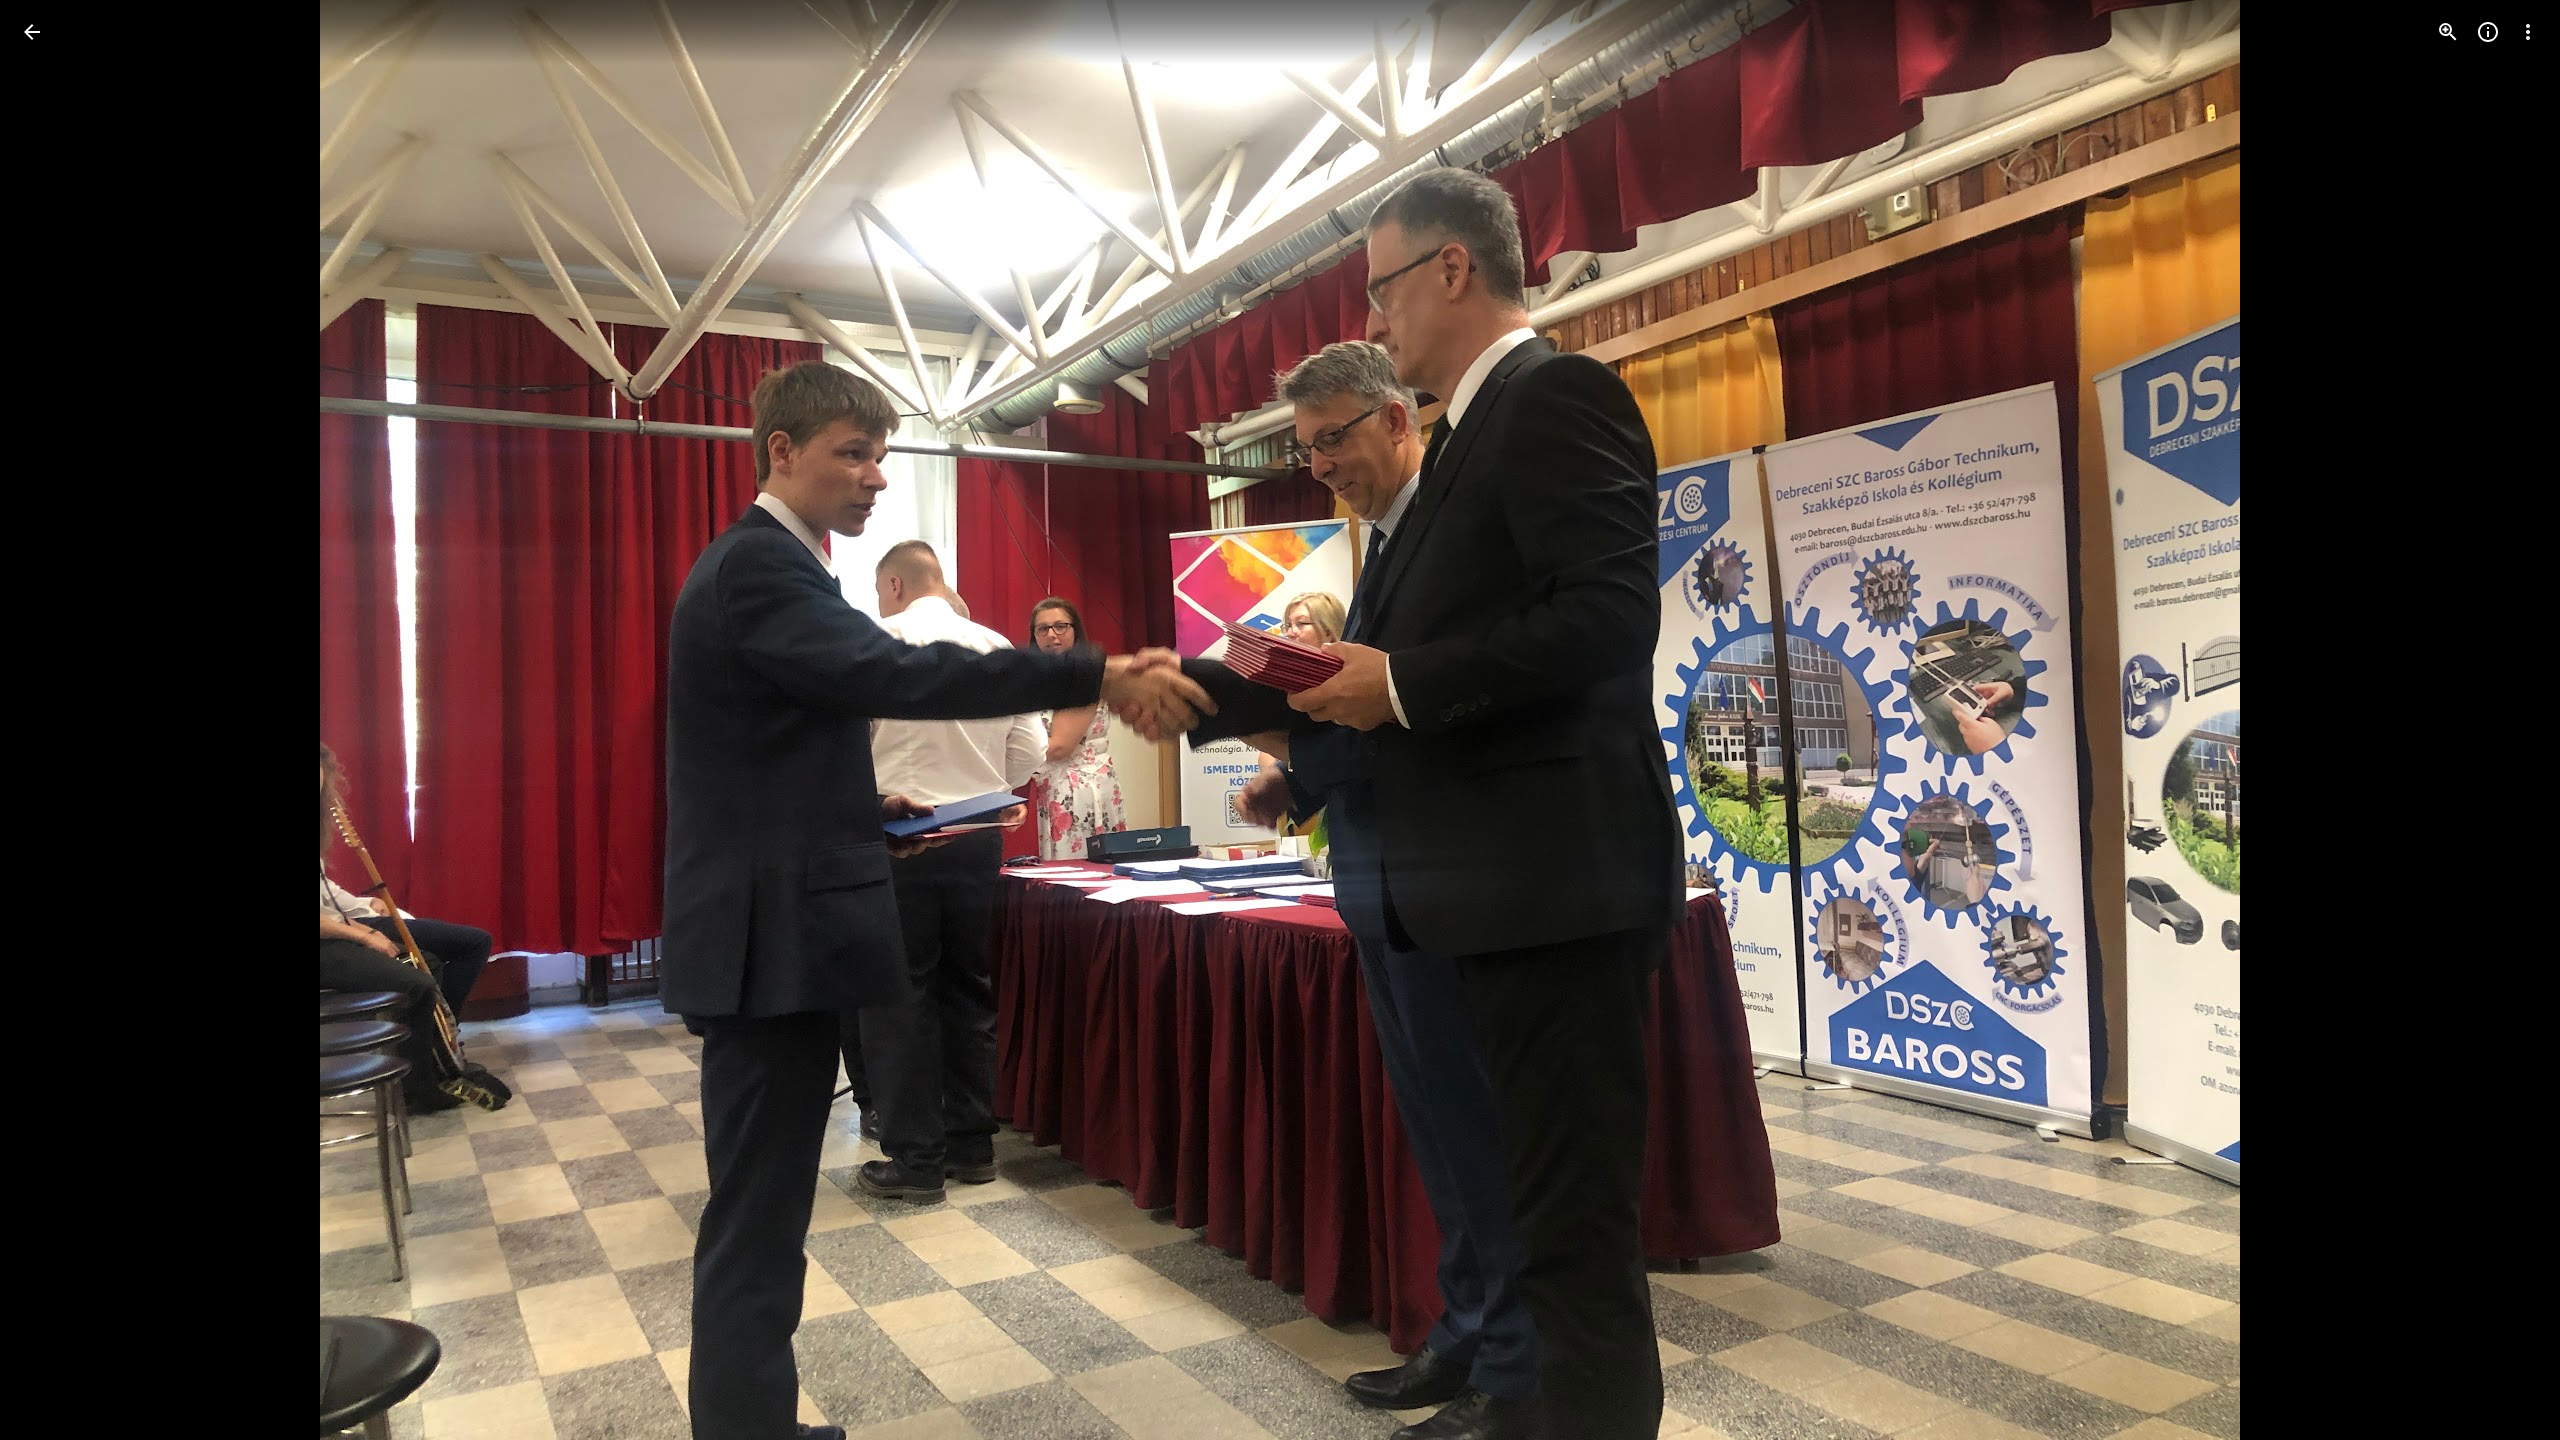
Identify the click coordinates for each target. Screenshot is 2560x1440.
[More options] (2528, 32)
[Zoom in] (2448, 32)
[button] (56, 720)
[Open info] (2488, 32)
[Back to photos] (32, 32)
